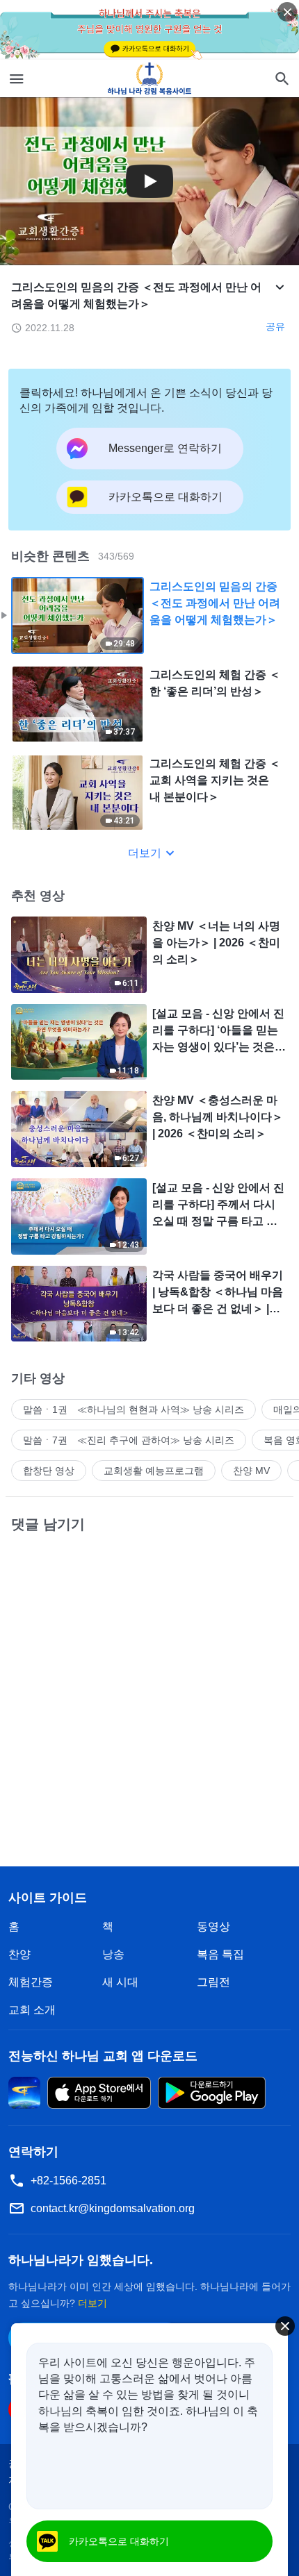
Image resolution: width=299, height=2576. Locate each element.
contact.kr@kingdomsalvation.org (113, 2208)
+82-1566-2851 (68, 2181)
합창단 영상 (49, 1471)
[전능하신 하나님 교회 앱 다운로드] (24, 2092)
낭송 (113, 1954)
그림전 (213, 1982)
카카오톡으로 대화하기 (119, 2541)
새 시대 (120, 1982)
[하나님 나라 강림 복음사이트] (150, 78)
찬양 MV (251, 1471)
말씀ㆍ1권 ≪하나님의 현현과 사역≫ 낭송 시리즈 (134, 1410)
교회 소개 (32, 2010)
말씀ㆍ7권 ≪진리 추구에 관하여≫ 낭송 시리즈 (129, 1440)
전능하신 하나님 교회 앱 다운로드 (103, 2056)
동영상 (213, 1926)
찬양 (19, 1954)
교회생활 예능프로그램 (154, 1471)
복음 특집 (220, 1954)
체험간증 (31, 1982)
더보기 (145, 853)
